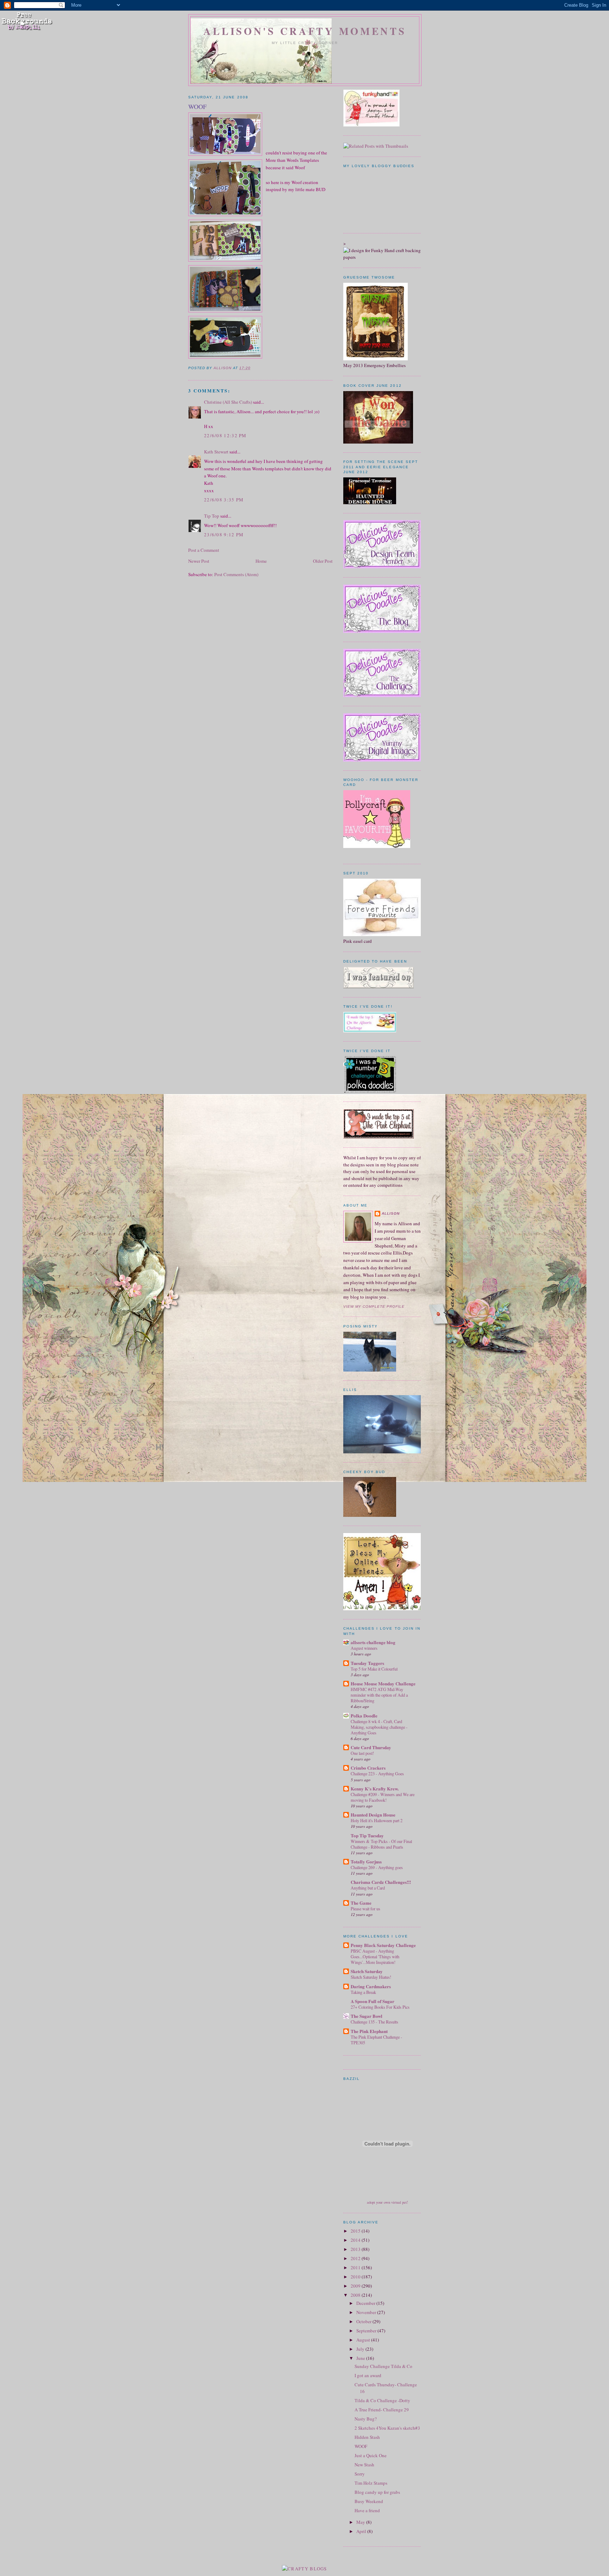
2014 (356, 2240)
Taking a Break (363, 1992)
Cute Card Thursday (371, 1747)
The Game (361, 1903)
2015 (356, 2231)
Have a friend (367, 2510)
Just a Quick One (371, 2455)
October (364, 2321)
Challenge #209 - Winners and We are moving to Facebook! (383, 1797)
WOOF (361, 2446)
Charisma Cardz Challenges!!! (381, 1882)
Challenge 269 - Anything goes (377, 1867)
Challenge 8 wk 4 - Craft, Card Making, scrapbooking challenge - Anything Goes (379, 1727)
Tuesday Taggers (367, 1663)
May (361, 2522)
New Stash (364, 2465)
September (367, 2331)
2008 (356, 2295)
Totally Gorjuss (366, 1861)
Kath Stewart (216, 452)
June (361, 2358)
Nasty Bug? (366, 2419)
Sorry (360, 2474)
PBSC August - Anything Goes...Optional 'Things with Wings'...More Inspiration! (375, 1957)
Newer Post (199, 561)
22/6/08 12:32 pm (225, 435)
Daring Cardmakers (371, 1986)
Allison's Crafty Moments (305, 31)
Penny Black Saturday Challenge (383, 1945)
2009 (356, 2286)
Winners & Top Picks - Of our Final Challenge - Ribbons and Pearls (381, 1844)
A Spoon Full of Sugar (373, 2001)
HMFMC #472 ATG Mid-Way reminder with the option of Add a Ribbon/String (379, 1695)
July (361, 2349)
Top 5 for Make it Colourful (374, 1669)
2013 (356, 2249)
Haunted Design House (373, 1815)
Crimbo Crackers (368, 1768)
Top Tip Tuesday (367, 1835)
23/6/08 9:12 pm (224, 535)
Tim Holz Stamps (371, 2483)
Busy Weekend (369, 2501)
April (362, 2531)
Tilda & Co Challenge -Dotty (382, 2400)
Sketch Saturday (367, 1971)
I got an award (368, 2375)
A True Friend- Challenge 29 (382, 2410)
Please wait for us (365, 1909)
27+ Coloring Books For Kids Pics (380, 2007)
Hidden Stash (367, 2437)
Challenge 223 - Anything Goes (377, 1774)
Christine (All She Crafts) (228, 402)
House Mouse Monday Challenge (383, 1683)
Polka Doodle (364, 1716)
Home (261, 561)
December (366, 2303)
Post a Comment (204, 550)
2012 (356, 2258)
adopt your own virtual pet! (387, 2202)
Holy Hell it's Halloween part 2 (377, 1820)
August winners (364, 1648)
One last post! (362, 1753)
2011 (356, 2267)
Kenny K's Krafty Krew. (375, 1788)
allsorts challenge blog (373, 1642)
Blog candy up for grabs (377, 2492)
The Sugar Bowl (367, 2016)
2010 (356, 2277)
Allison (391, 1213)
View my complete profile (374, 1307)
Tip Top (212, 516)
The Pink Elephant (369, 2031)
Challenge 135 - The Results (374, 2022)
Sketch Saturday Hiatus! (371, 1977)
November (367, 2312)
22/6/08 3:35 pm (224, 500)
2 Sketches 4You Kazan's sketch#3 (387, 2428)
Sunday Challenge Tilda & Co (383, 2366)
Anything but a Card (368, 1888)
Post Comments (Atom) (236, 574)
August (364, 2340)
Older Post (323, 561)
